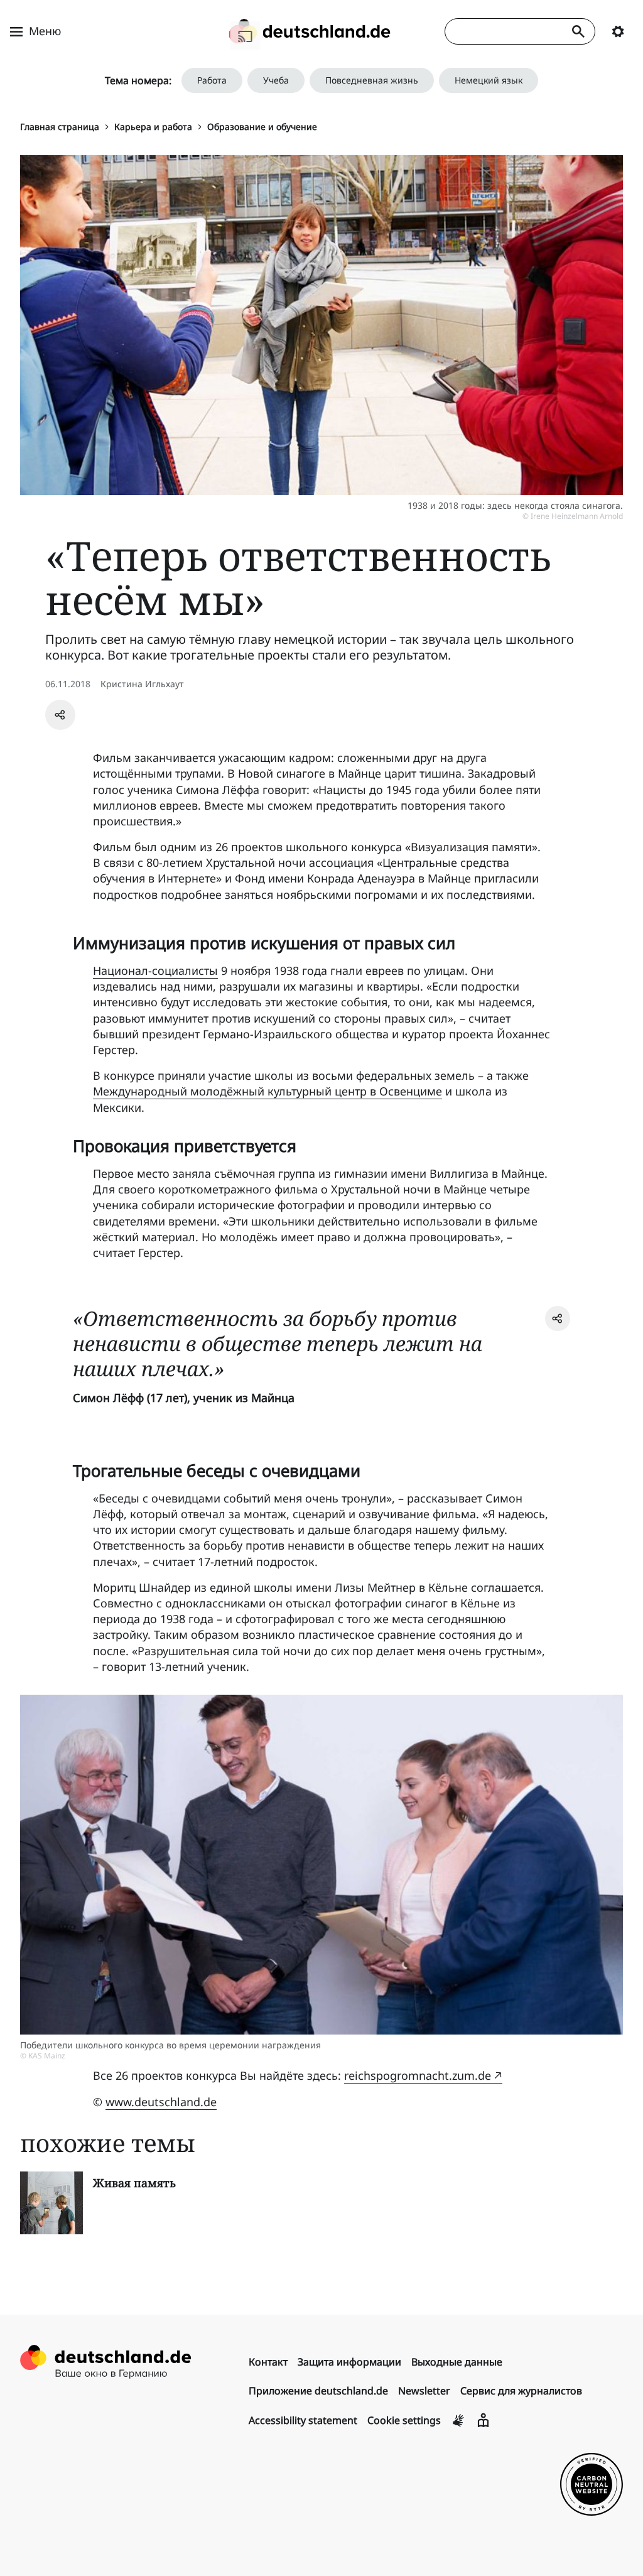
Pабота (212, 80)
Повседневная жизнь (372, 80)
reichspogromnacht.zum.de (418, 2075)
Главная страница (60, 127)
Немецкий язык (489, 80)
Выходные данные (457, 2362)
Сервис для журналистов (521, 2391)
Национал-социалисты (155, 970)
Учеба (276, 80)
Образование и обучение (262, 127)
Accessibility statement (303, 2420)
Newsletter (424, 2391)
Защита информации (349, 2362)
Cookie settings (404, 2420)
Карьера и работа (153, 127)
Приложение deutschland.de (318, 2391)
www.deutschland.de (161, 2102)
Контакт (268, 2362)
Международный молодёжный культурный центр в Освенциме (267, 1091)
